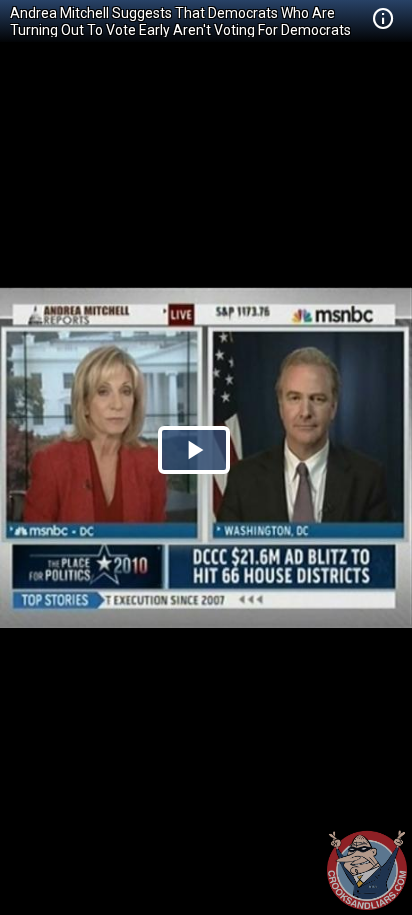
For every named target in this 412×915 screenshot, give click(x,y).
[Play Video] (194, 450)
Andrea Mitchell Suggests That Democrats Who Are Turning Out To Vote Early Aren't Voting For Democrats (180, 21)
